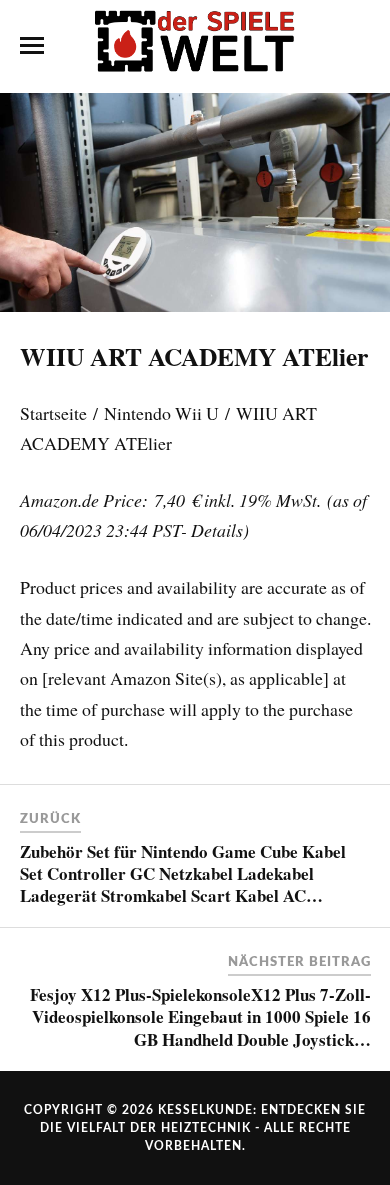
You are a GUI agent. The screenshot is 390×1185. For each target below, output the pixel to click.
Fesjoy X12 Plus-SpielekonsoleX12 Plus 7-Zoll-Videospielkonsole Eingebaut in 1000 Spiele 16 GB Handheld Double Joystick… (200, 1016)
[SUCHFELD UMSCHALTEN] (359, 46)
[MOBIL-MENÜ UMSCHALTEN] (32, 46)
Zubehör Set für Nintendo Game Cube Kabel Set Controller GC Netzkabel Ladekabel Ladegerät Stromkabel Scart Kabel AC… (183, 873)
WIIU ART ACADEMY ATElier (194, 356)
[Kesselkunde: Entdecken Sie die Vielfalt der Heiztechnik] (195, 45)
